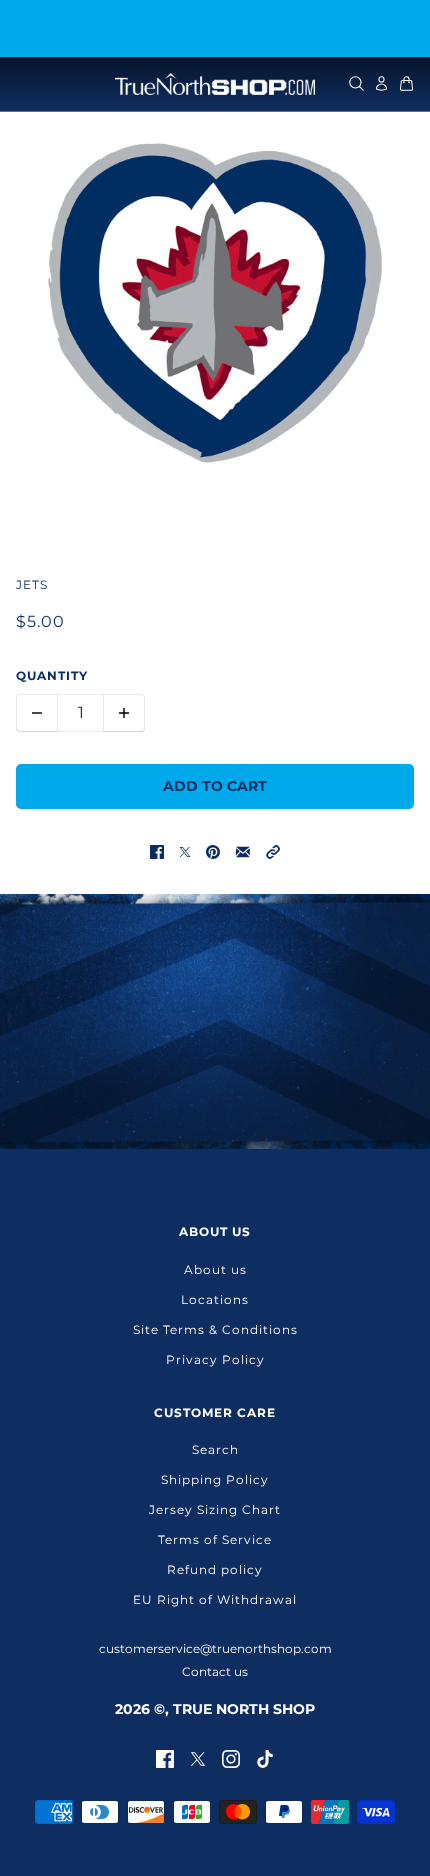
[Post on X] (185, 851)
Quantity (52, 675)
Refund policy (215, 1569)
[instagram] (231, 1757)
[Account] (381, 83)
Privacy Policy (215, 1359)
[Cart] (406, 83)
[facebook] (165, 1757)
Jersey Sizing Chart (215, 1509)
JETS (32, 584)
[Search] (356, 83)
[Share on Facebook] (157, 851)
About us (215, 1269)
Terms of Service (215, 1539)
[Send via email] (243, 851)
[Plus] (124, 713)
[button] (273, 851)
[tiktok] (265, 1757)
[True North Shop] (215, 84)
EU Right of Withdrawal (215, 1599)
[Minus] (37, 713)
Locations (215, 1299)
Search (215, 1449)
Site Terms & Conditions (215, 1329)
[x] (198, 1757)
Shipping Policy (215, 1479)
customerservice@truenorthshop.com (215, 1648)
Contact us (215, 1671)
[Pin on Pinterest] (213, 851)
